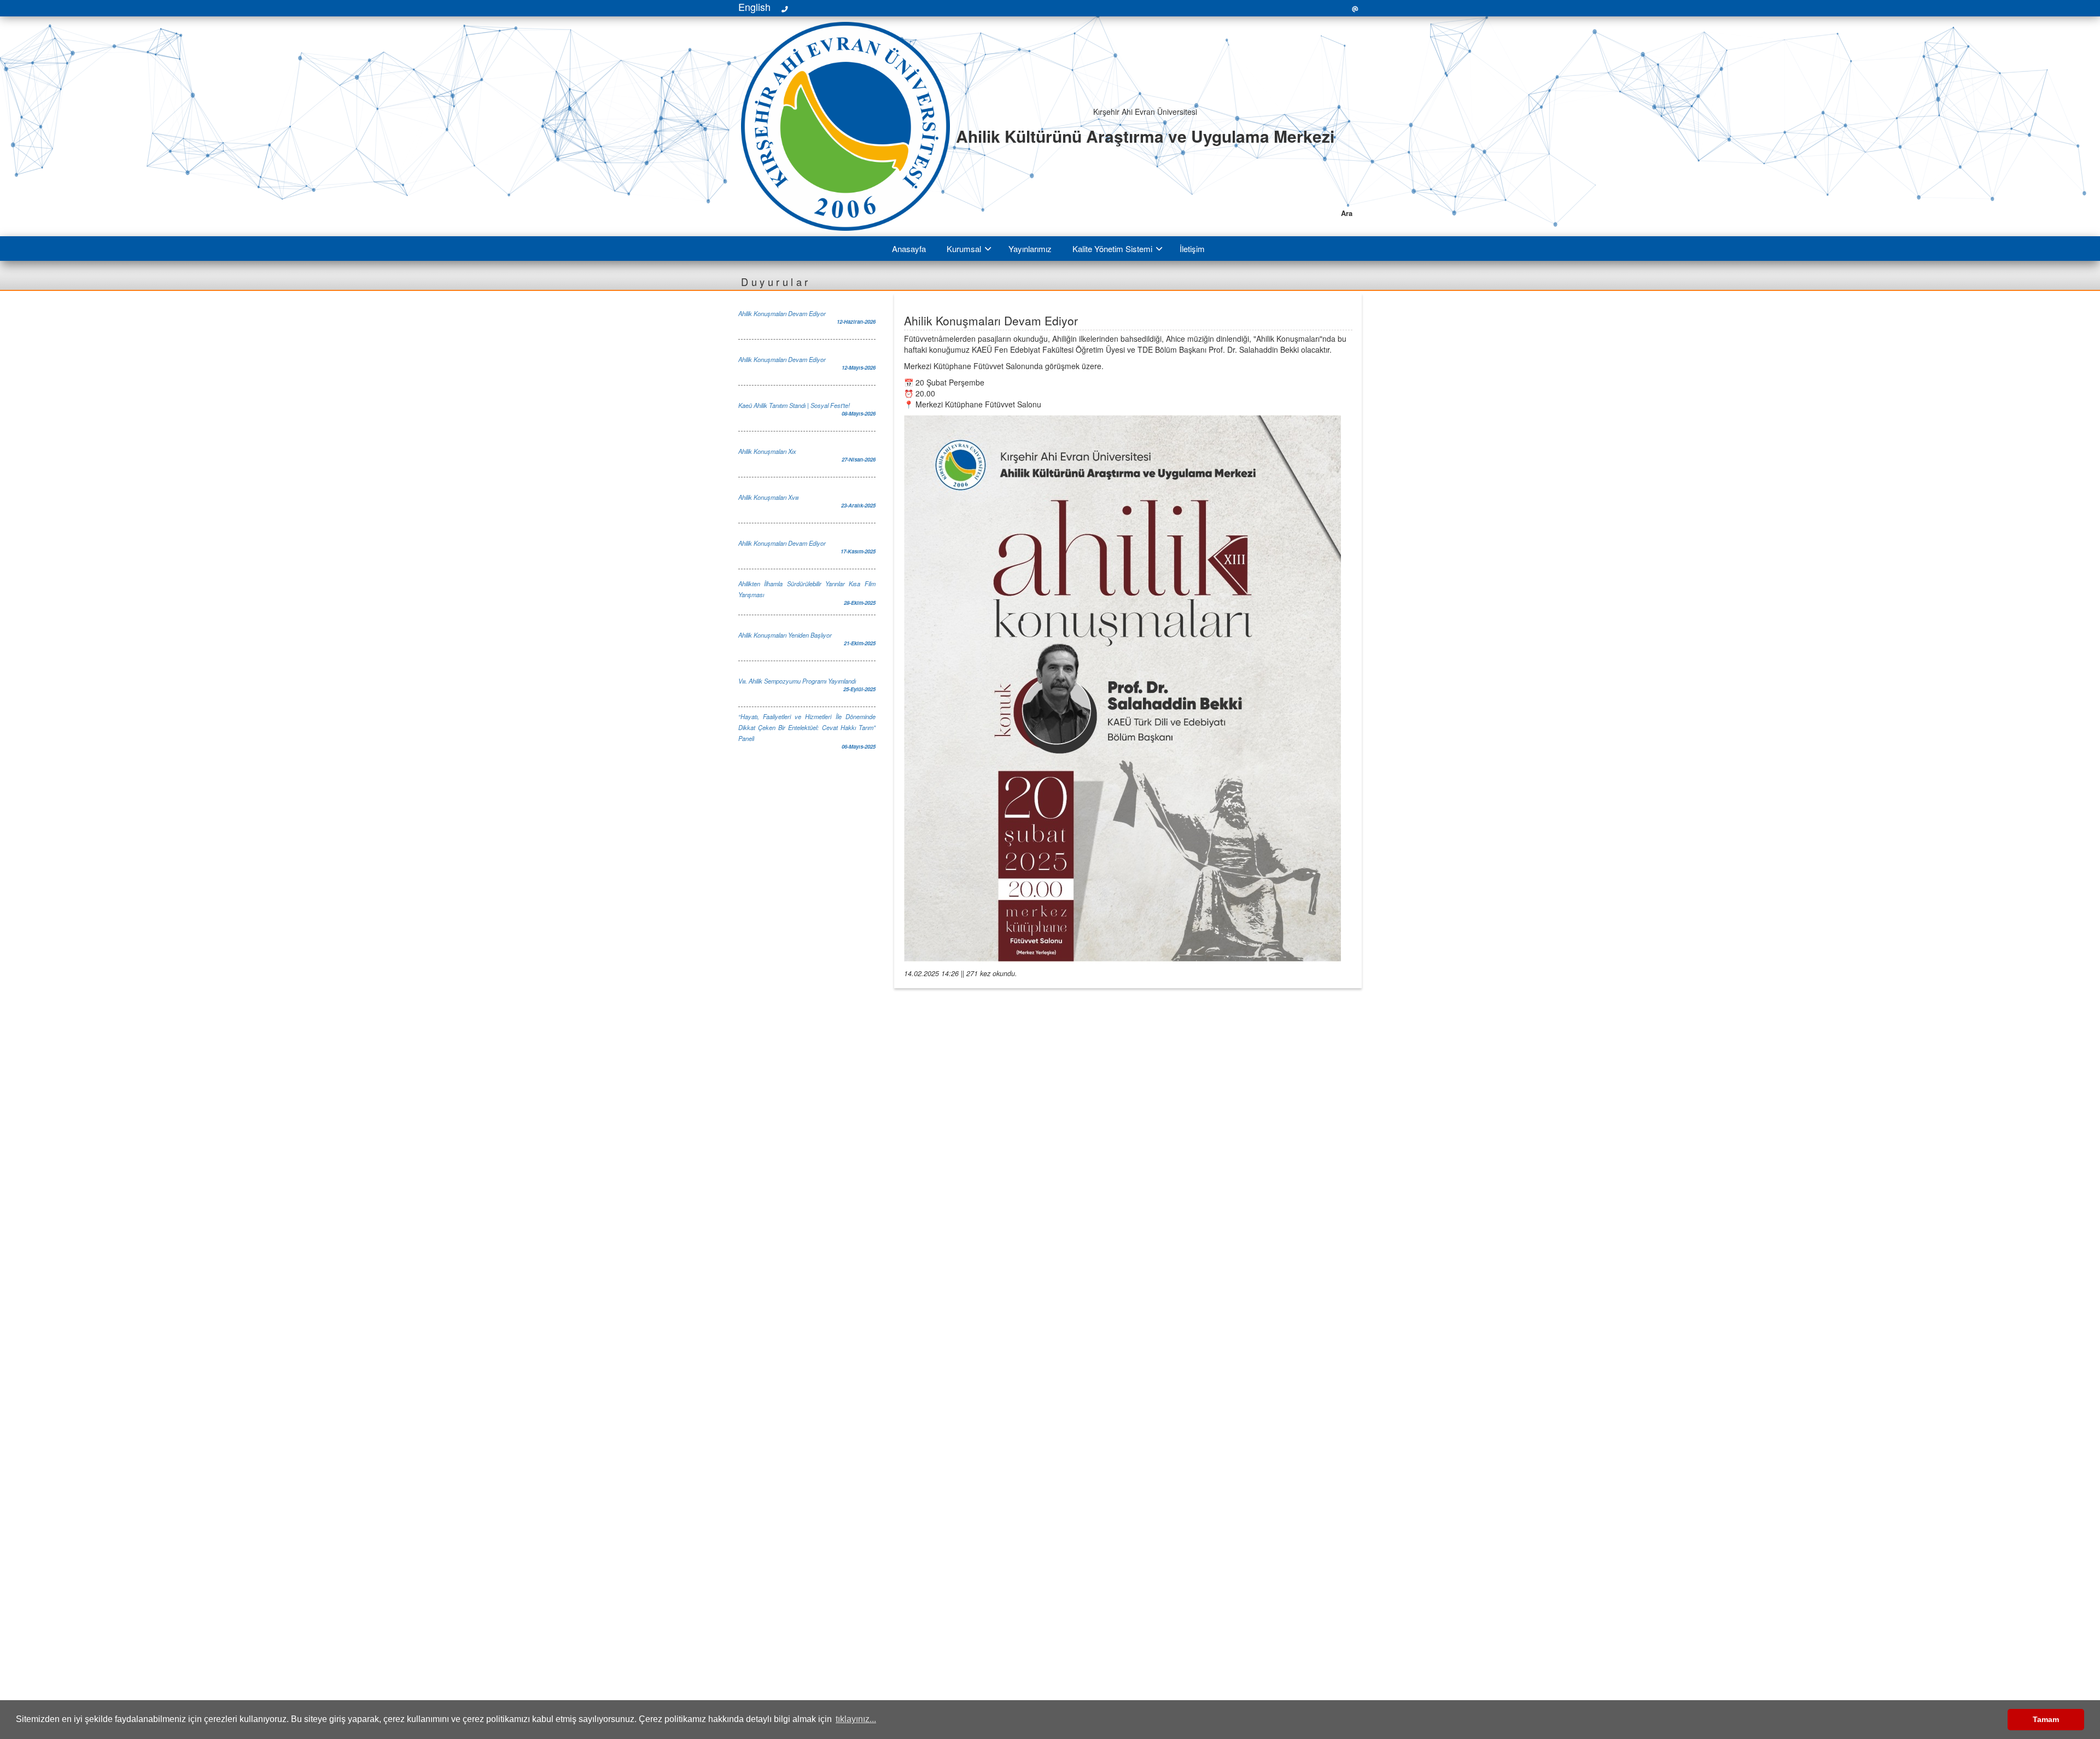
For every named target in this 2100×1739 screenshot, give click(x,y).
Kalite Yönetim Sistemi (1112, 249)
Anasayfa (909, 249)
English (754, 7)
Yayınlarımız (1030, 249)
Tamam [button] (2046, 1719)
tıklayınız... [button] (856, 1719)
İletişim (1192, 249)
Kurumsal (964, 249)
